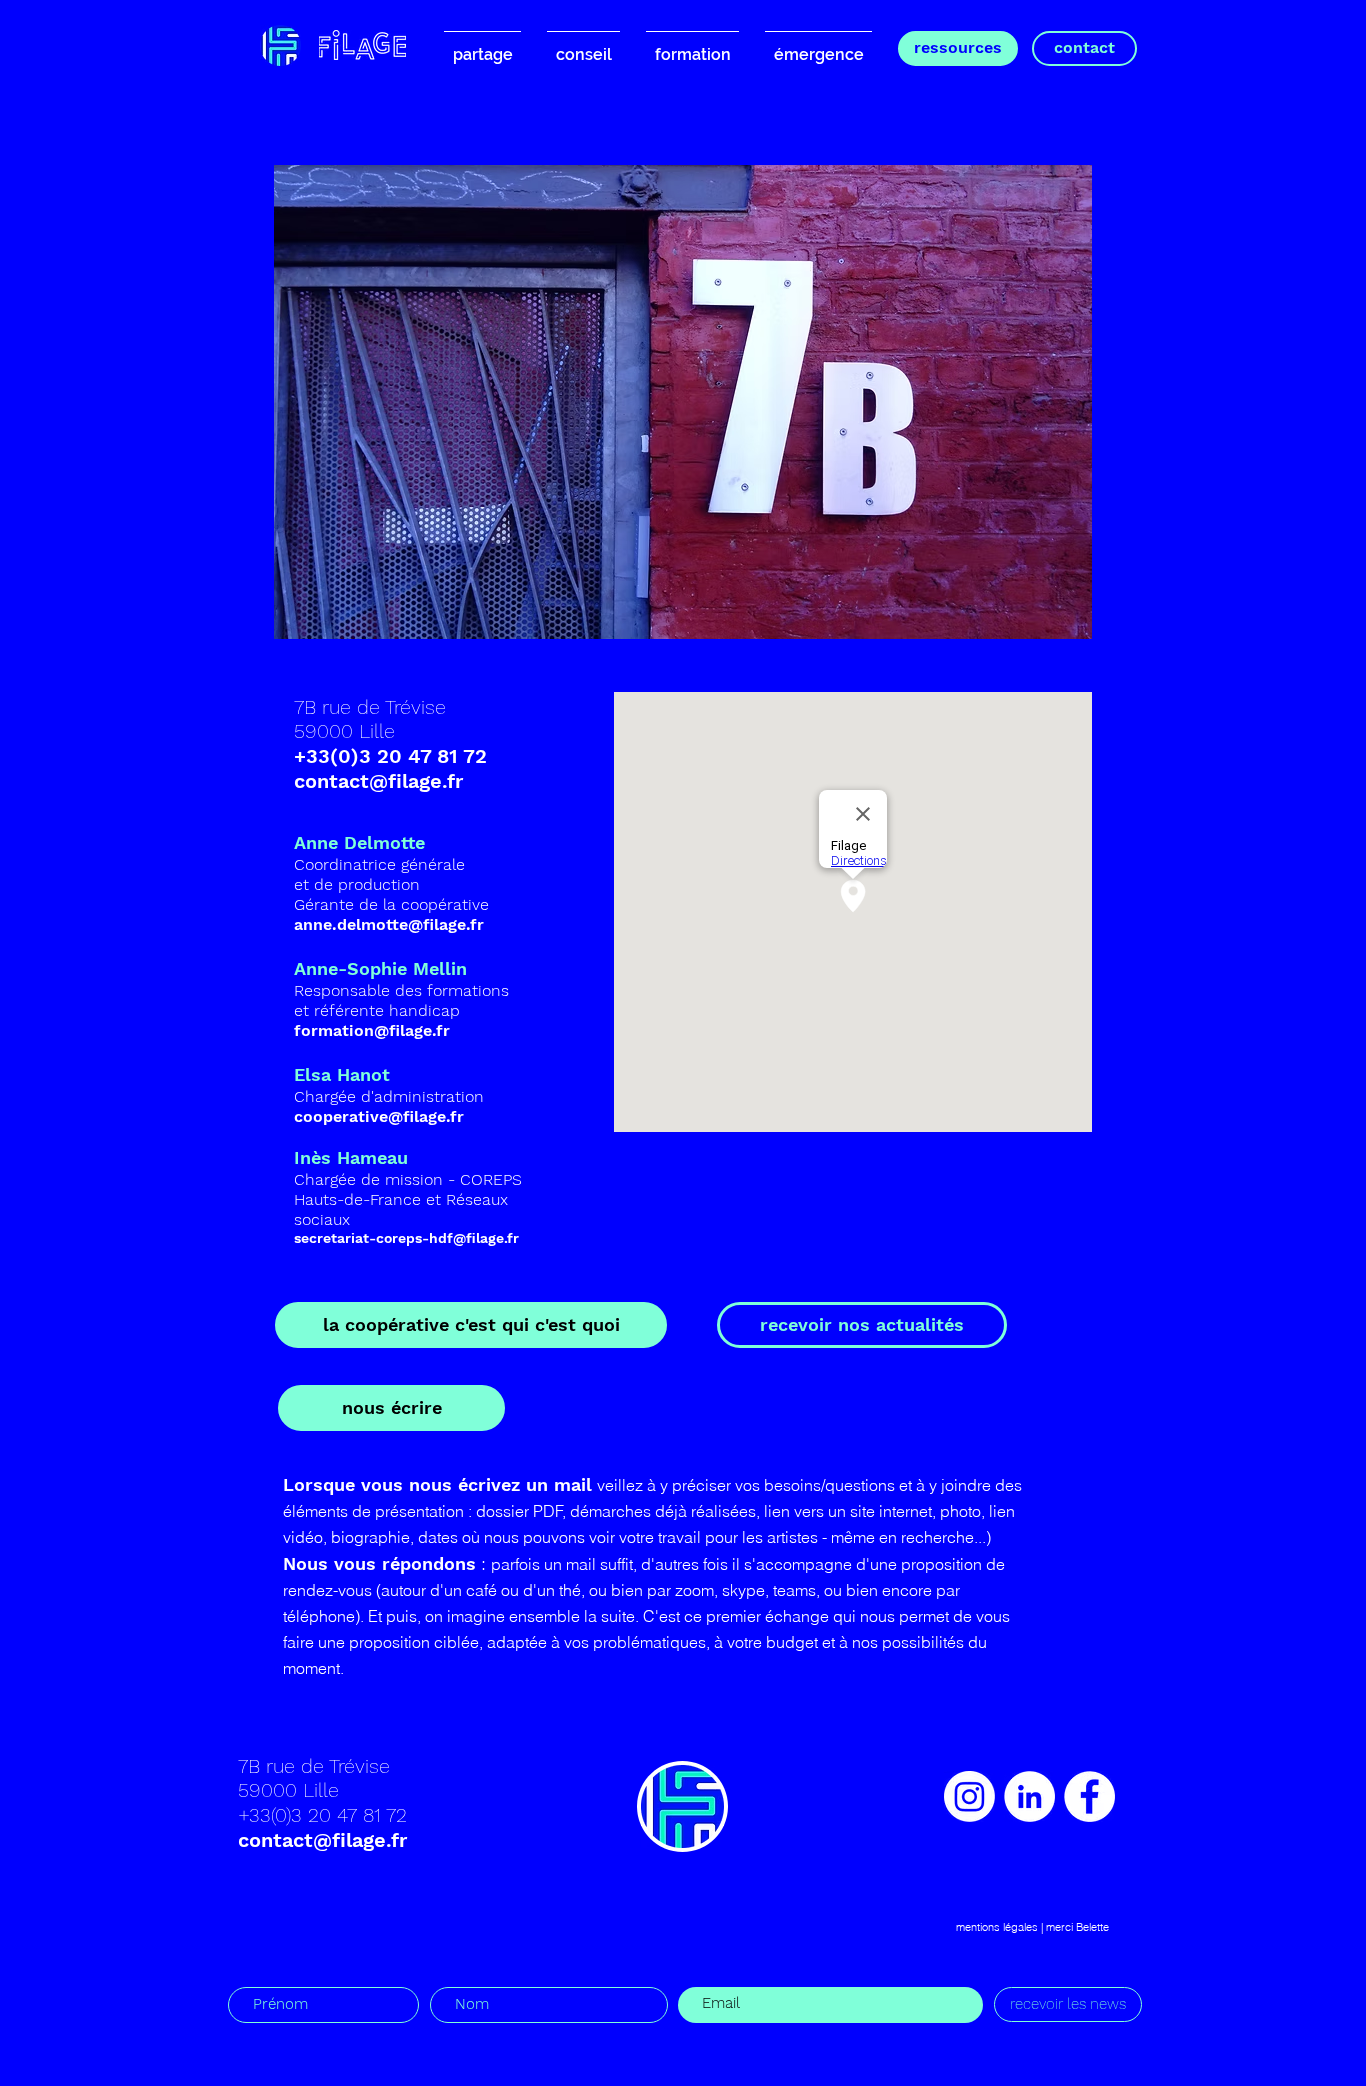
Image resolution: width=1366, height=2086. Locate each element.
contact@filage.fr (378, 781)
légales (1020, 1927)
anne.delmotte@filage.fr (389, 924)
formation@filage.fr (372, 1030)
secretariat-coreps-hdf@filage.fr (406, 1238)
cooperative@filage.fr (379, 1116)
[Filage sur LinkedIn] (1029, 1796)
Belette (1092, 1927)
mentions (978, 1927)
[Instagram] (969, 1796)
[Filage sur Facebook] (1089, 1796)
